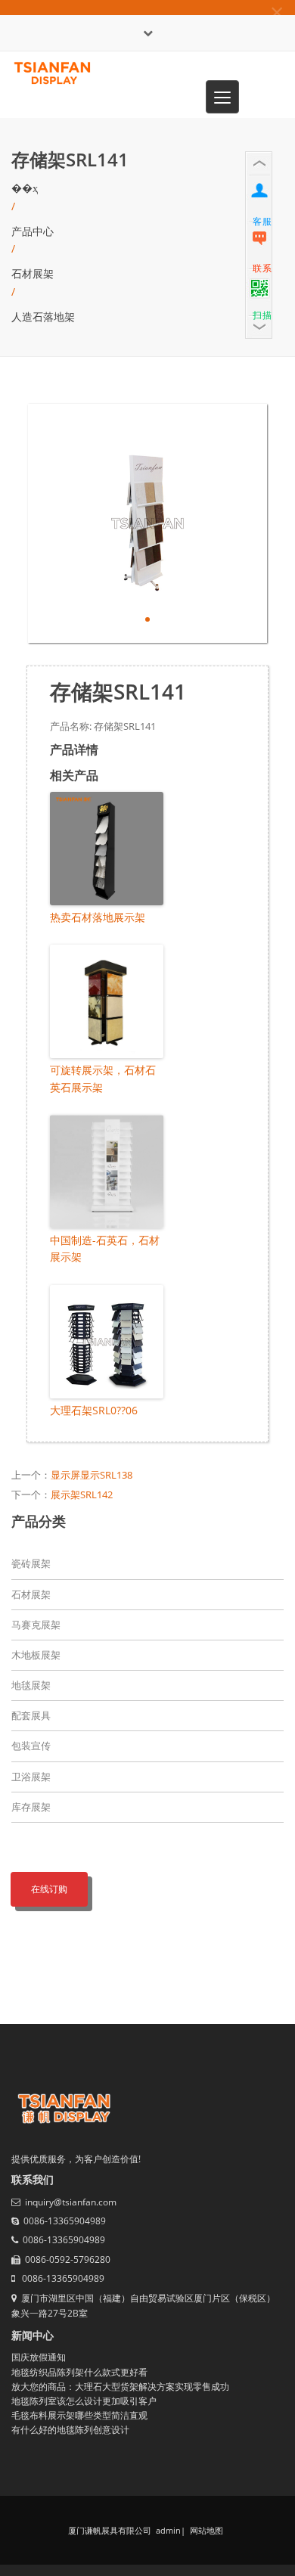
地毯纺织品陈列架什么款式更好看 (79, 2372)
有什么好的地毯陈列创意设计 (70, 2430)
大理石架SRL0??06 (94, 1410)
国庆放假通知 (39, 2357)
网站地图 (205, 2530)
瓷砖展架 (31, 1563)
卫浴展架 (31, 1777)
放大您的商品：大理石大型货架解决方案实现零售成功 (120, 2387)
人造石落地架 (43, 317)
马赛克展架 (36, 1625)
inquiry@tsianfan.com (71, 2202)
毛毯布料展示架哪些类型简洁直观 (79, 2415)
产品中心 (33, 231)
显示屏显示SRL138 (92, 1475)
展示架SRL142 (82, 1494)
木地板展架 (36, 1655)
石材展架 (33, 273)
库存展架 (31, 1807)
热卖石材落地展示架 (98, 917)
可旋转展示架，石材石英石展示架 (103, 1078)
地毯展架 (31, 1685)
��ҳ (25, 188)
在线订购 (49, 1889)
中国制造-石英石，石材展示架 (105, 1248)
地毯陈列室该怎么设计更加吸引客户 (84, 2401)
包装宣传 (31, 1746)
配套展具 (31, 1715)
